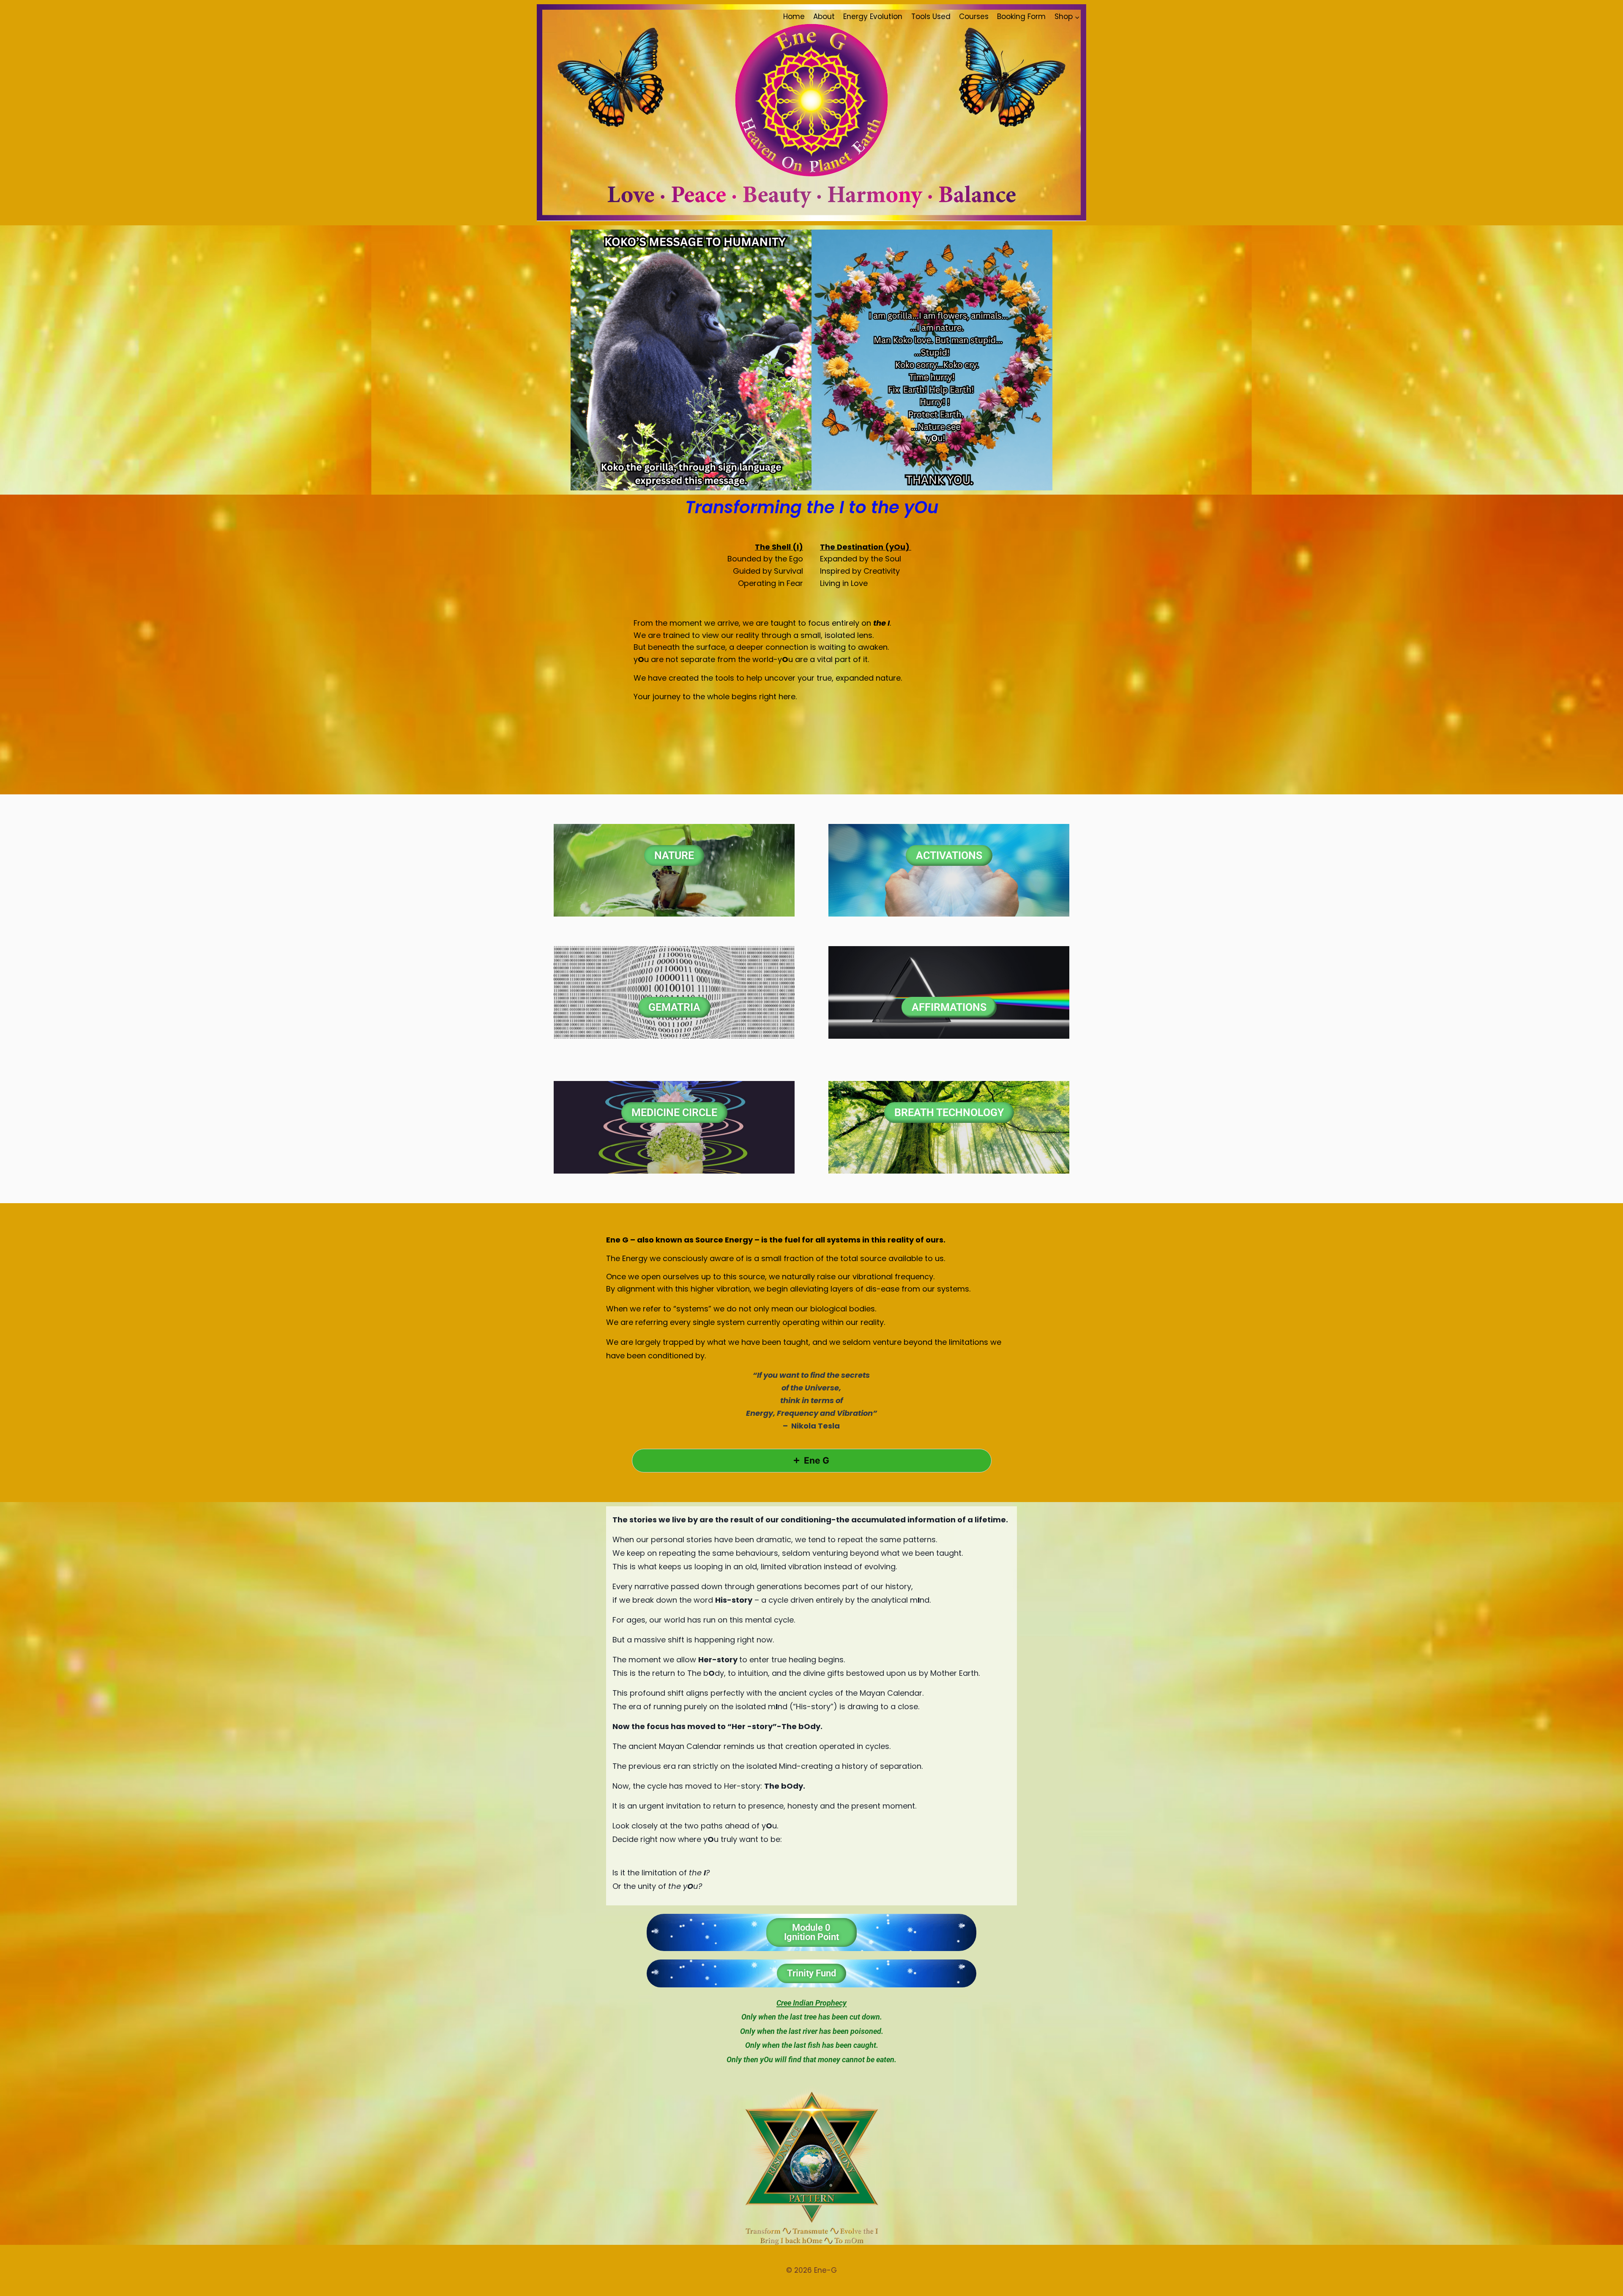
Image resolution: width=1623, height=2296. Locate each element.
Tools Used (931, 16)
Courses (974, 16)
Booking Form (1021, 16)
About (824, 16)
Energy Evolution (873, 16)
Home (794, 16)
